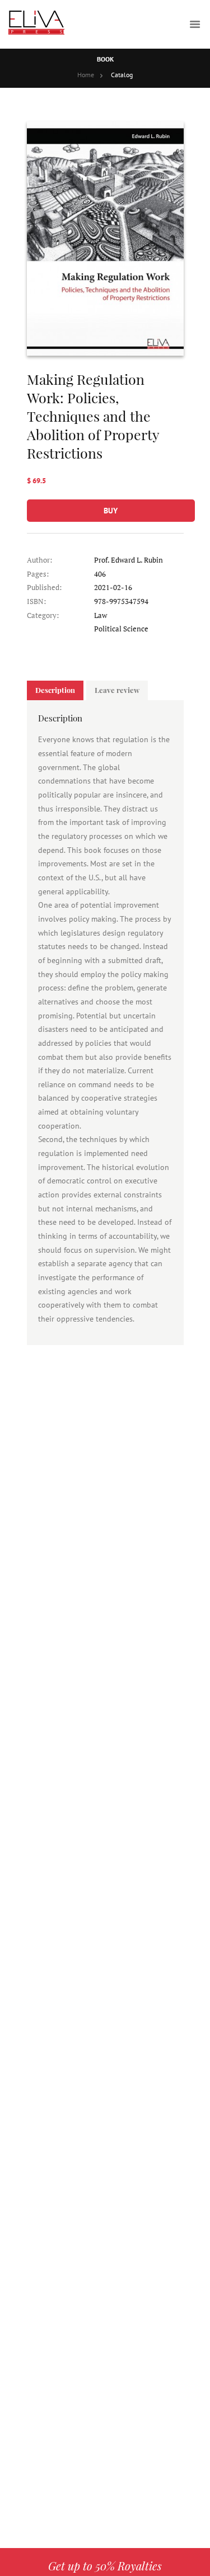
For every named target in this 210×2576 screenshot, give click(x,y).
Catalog (122, 75)
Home (86, 75)
